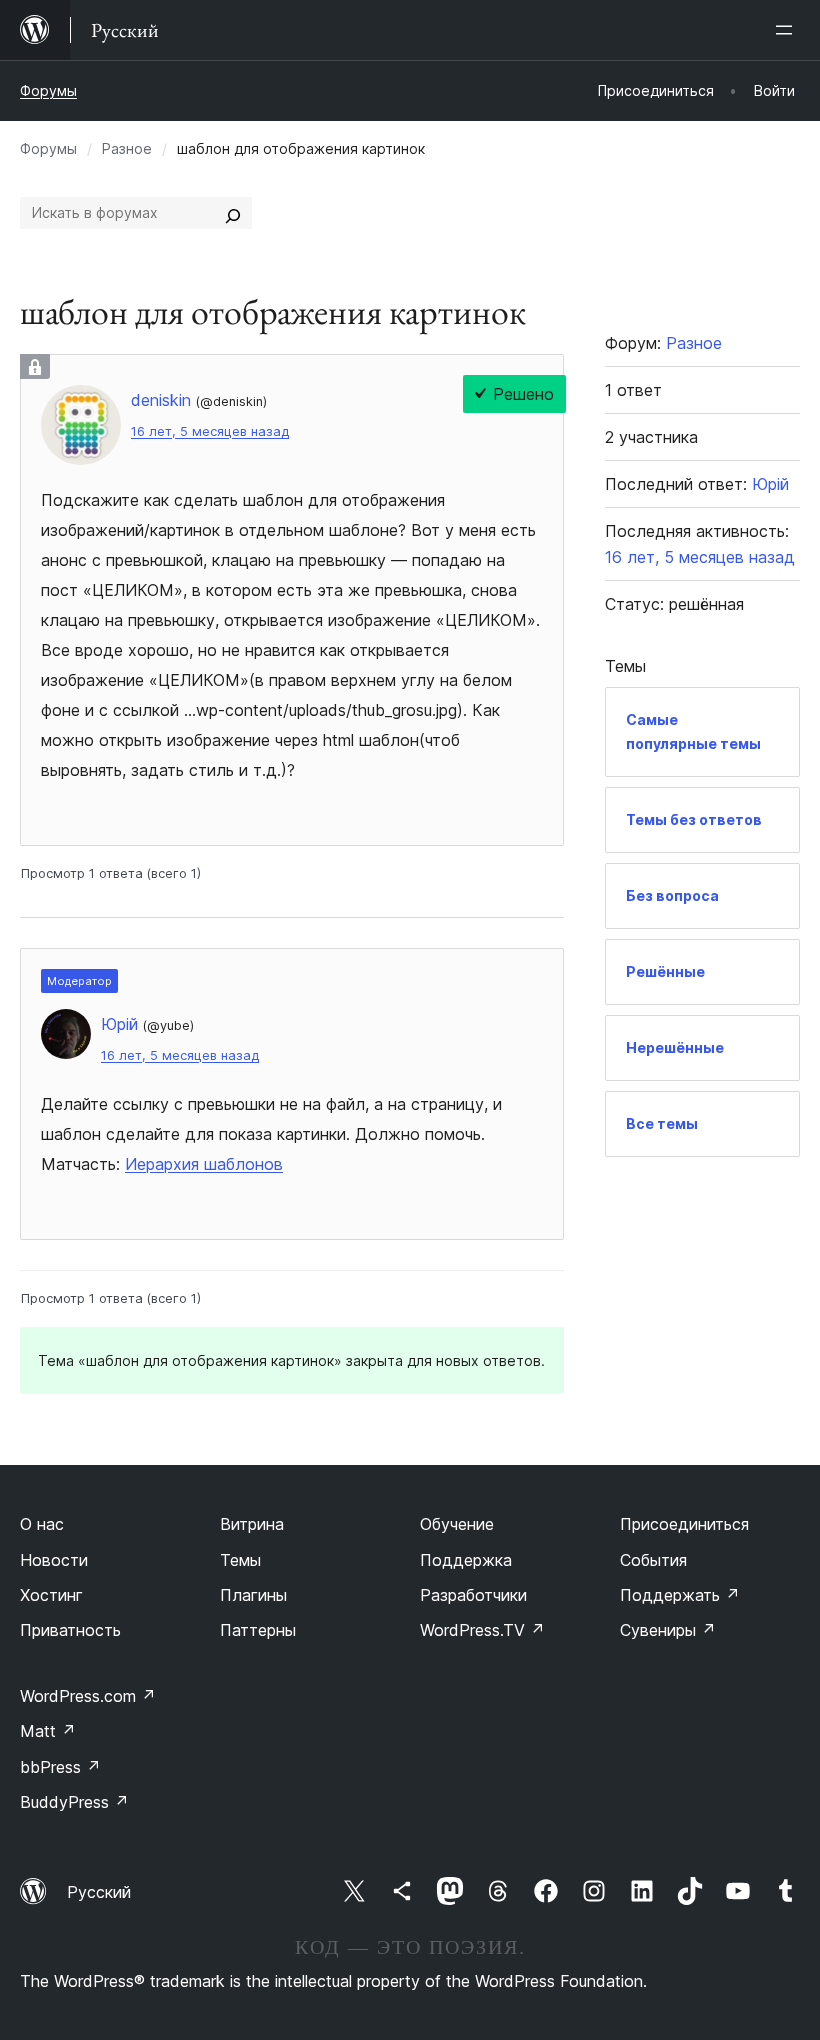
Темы (240, 1560)
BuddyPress (74, 1802)
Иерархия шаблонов (204, 1164)
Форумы (48, 90)
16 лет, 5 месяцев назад (210, 431)
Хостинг (51, 1595)
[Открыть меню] (788, 30)
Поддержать (680, 1595)
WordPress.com (88, 1696)
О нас (42, 1524)
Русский (99, 1892)
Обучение (457, 1524)
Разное (127, 148)
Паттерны (258, 1630)
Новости (54, 1560)
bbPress (60, 1767)
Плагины (253, 1595)
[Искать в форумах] (233, 213)
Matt (48, 1731)
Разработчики (473, 1595)
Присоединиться (684, 1524)
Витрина (252, 1524)
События (653, 1560)
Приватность (70, 1630)
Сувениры (668, 1630)
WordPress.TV (482, 1630)
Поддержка (466, 1560)
